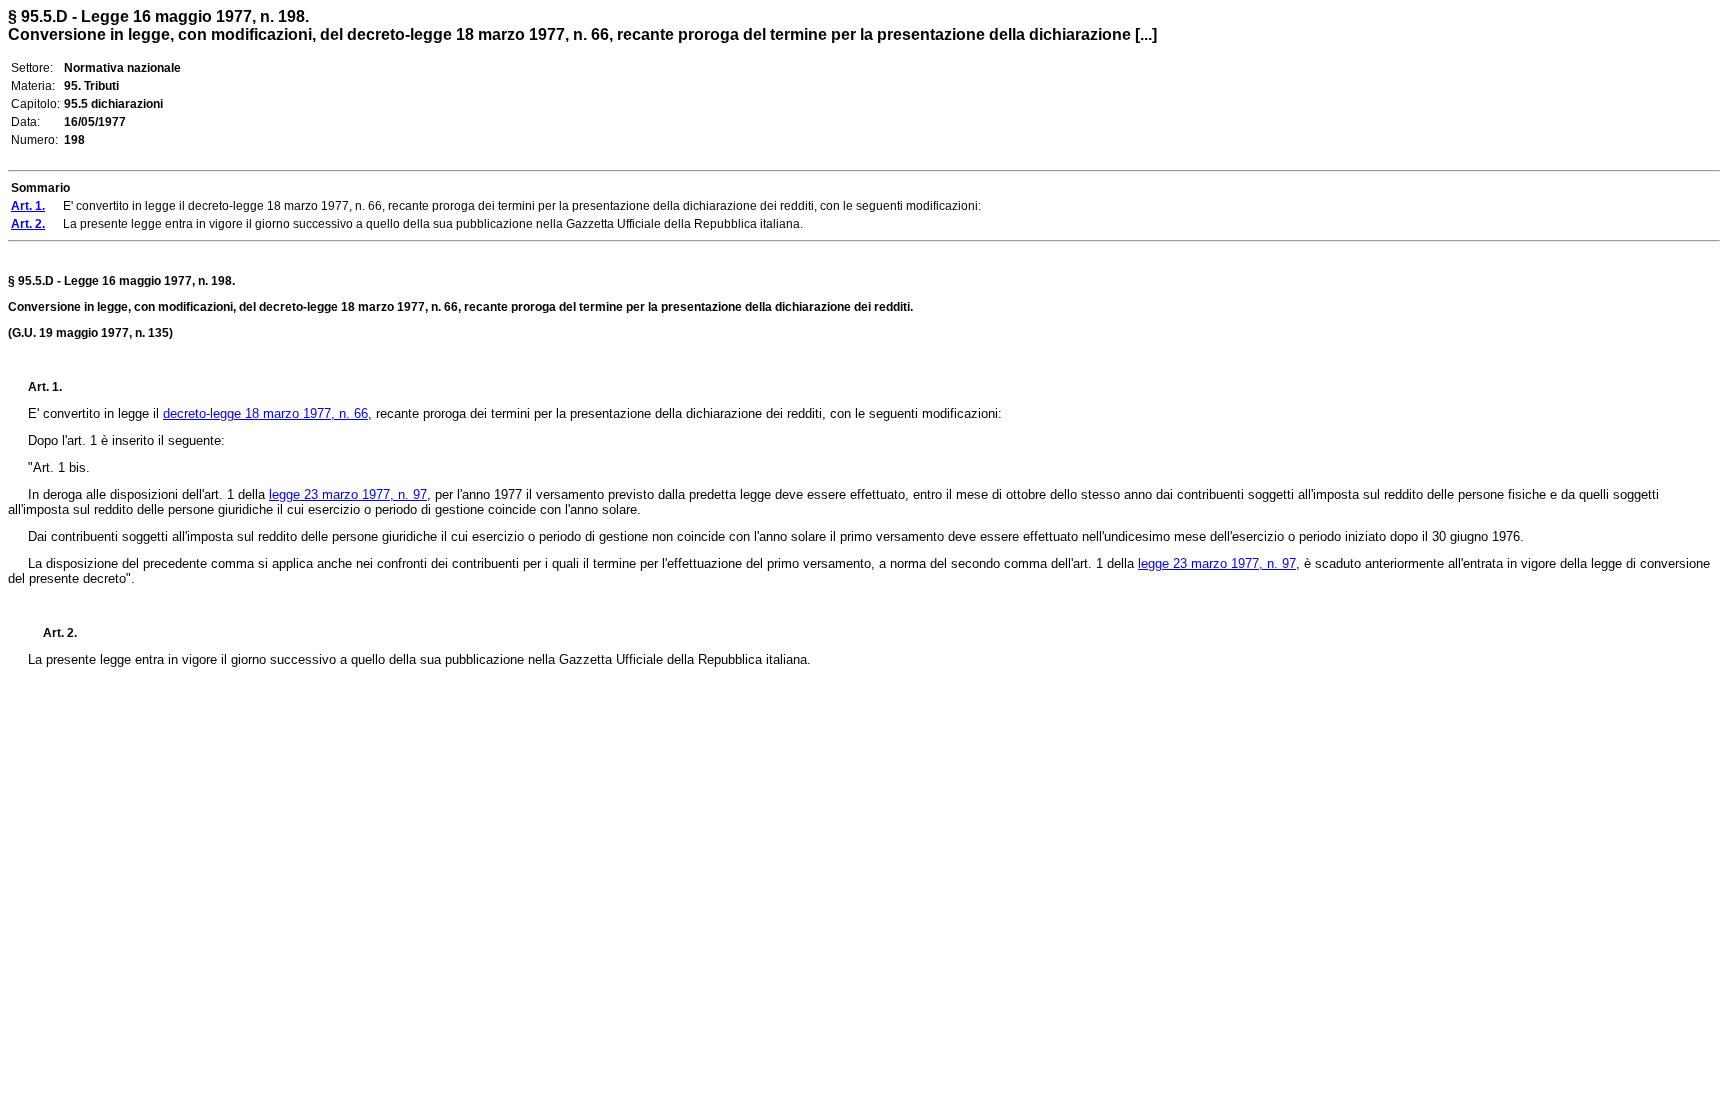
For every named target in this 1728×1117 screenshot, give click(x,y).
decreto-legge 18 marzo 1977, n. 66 (265, 413)
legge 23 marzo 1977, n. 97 (348, 494)
